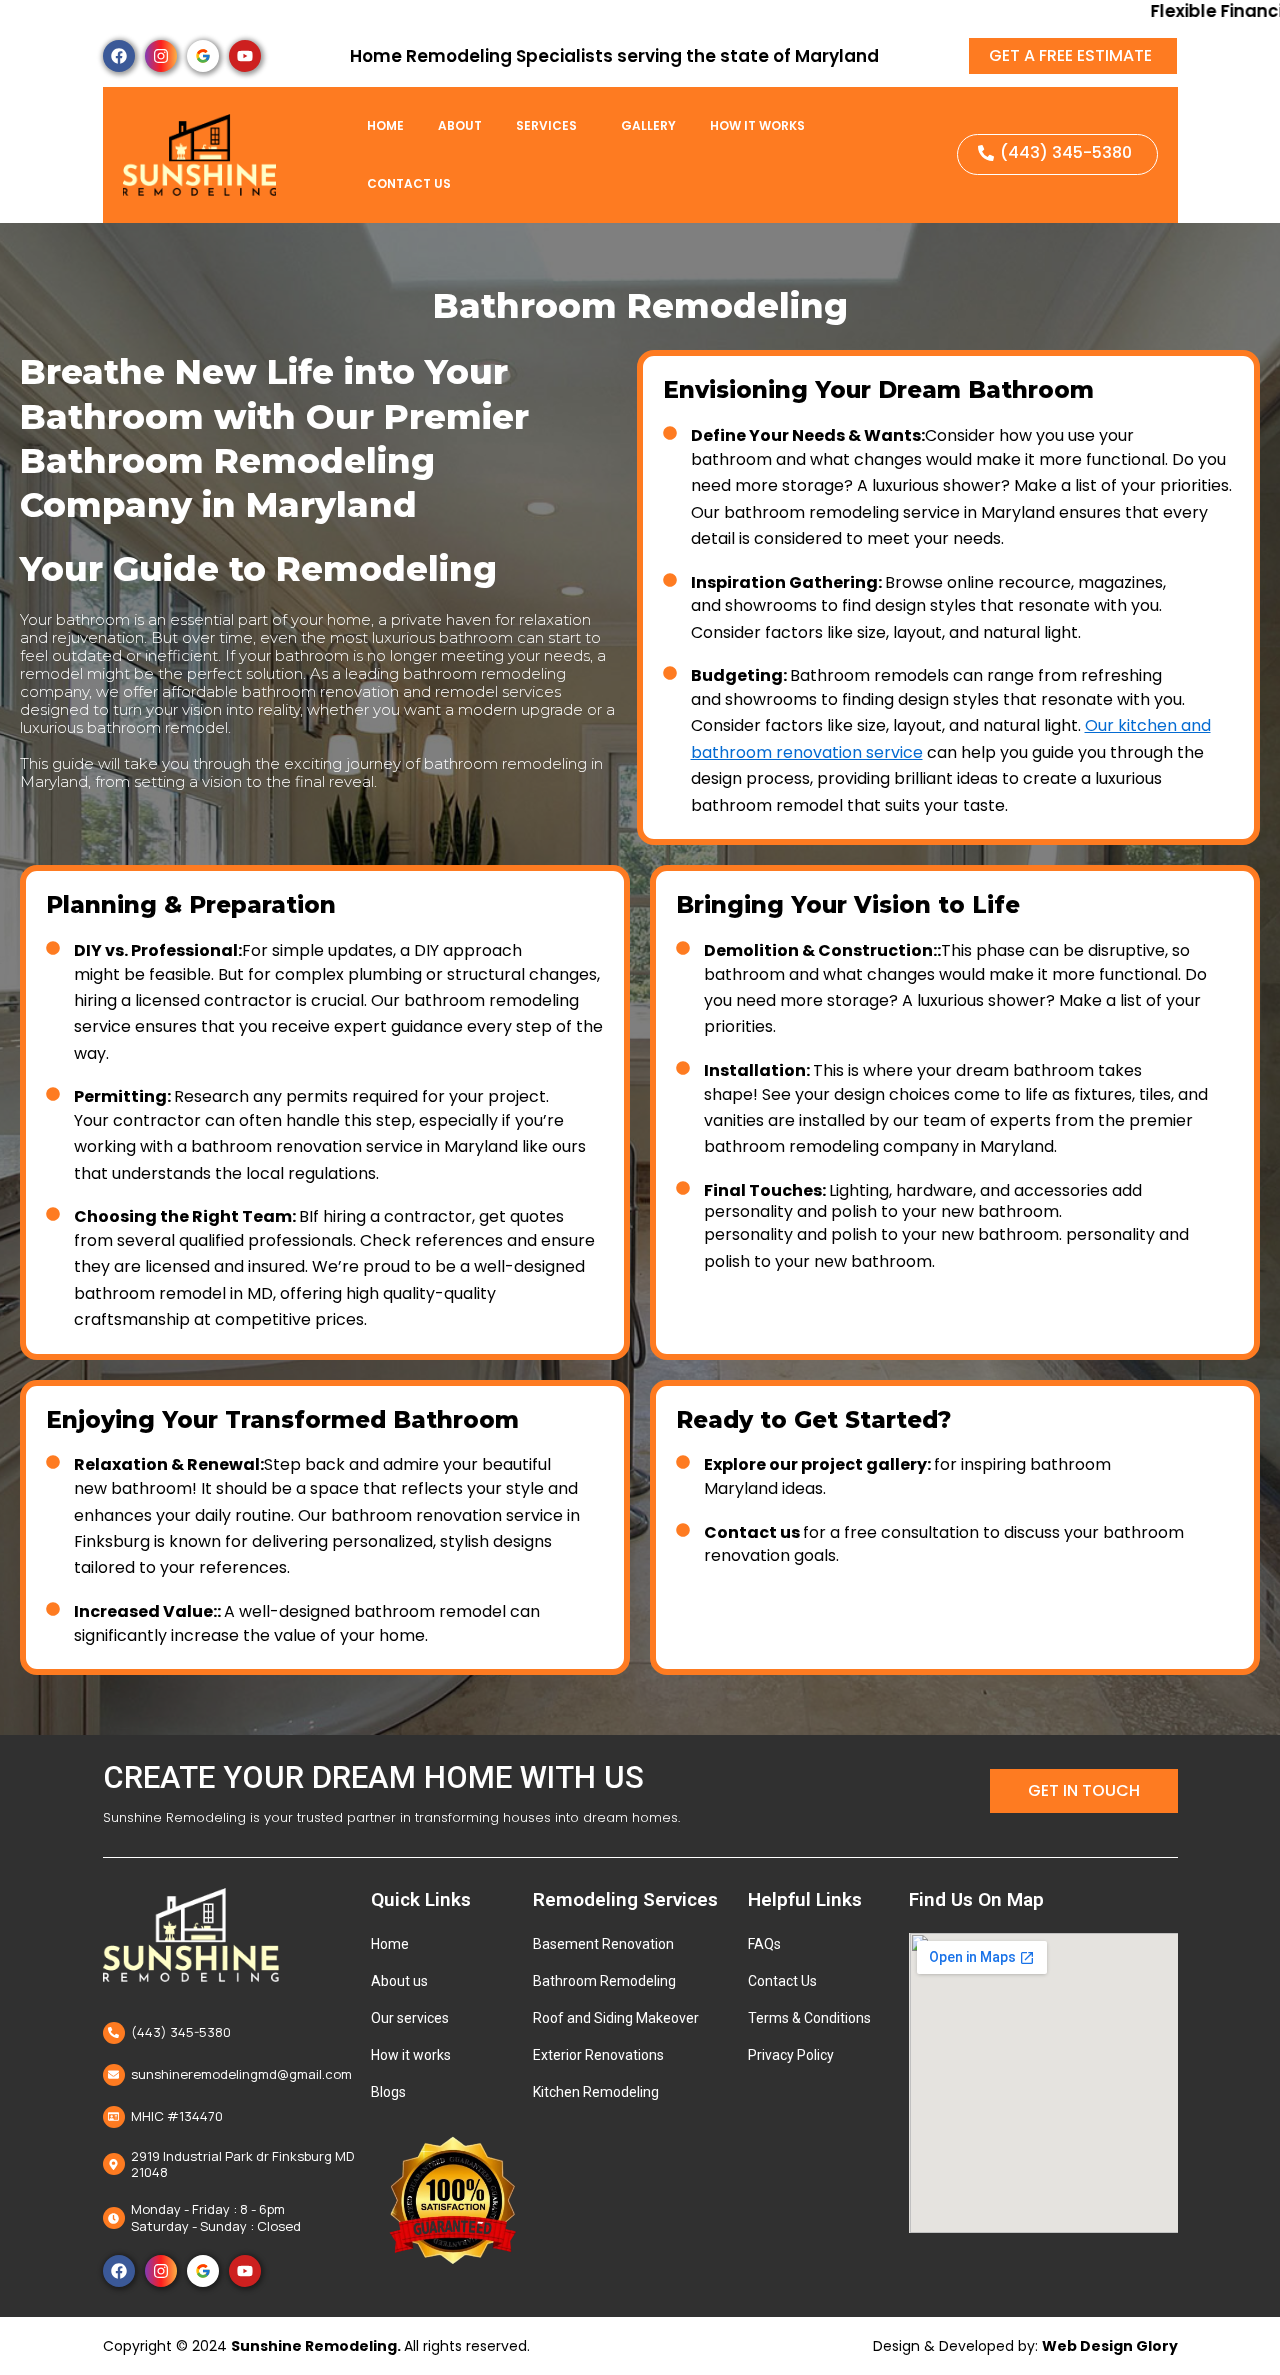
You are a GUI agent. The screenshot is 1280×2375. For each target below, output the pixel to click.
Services (546, 125)
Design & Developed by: (1025, 2346)
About (460, 125)
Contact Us (409, 183)
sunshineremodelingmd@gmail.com (241, 2074)
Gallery (648, 125)
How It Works (757, 125)
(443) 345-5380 (181, 2032)
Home (385, 125)
